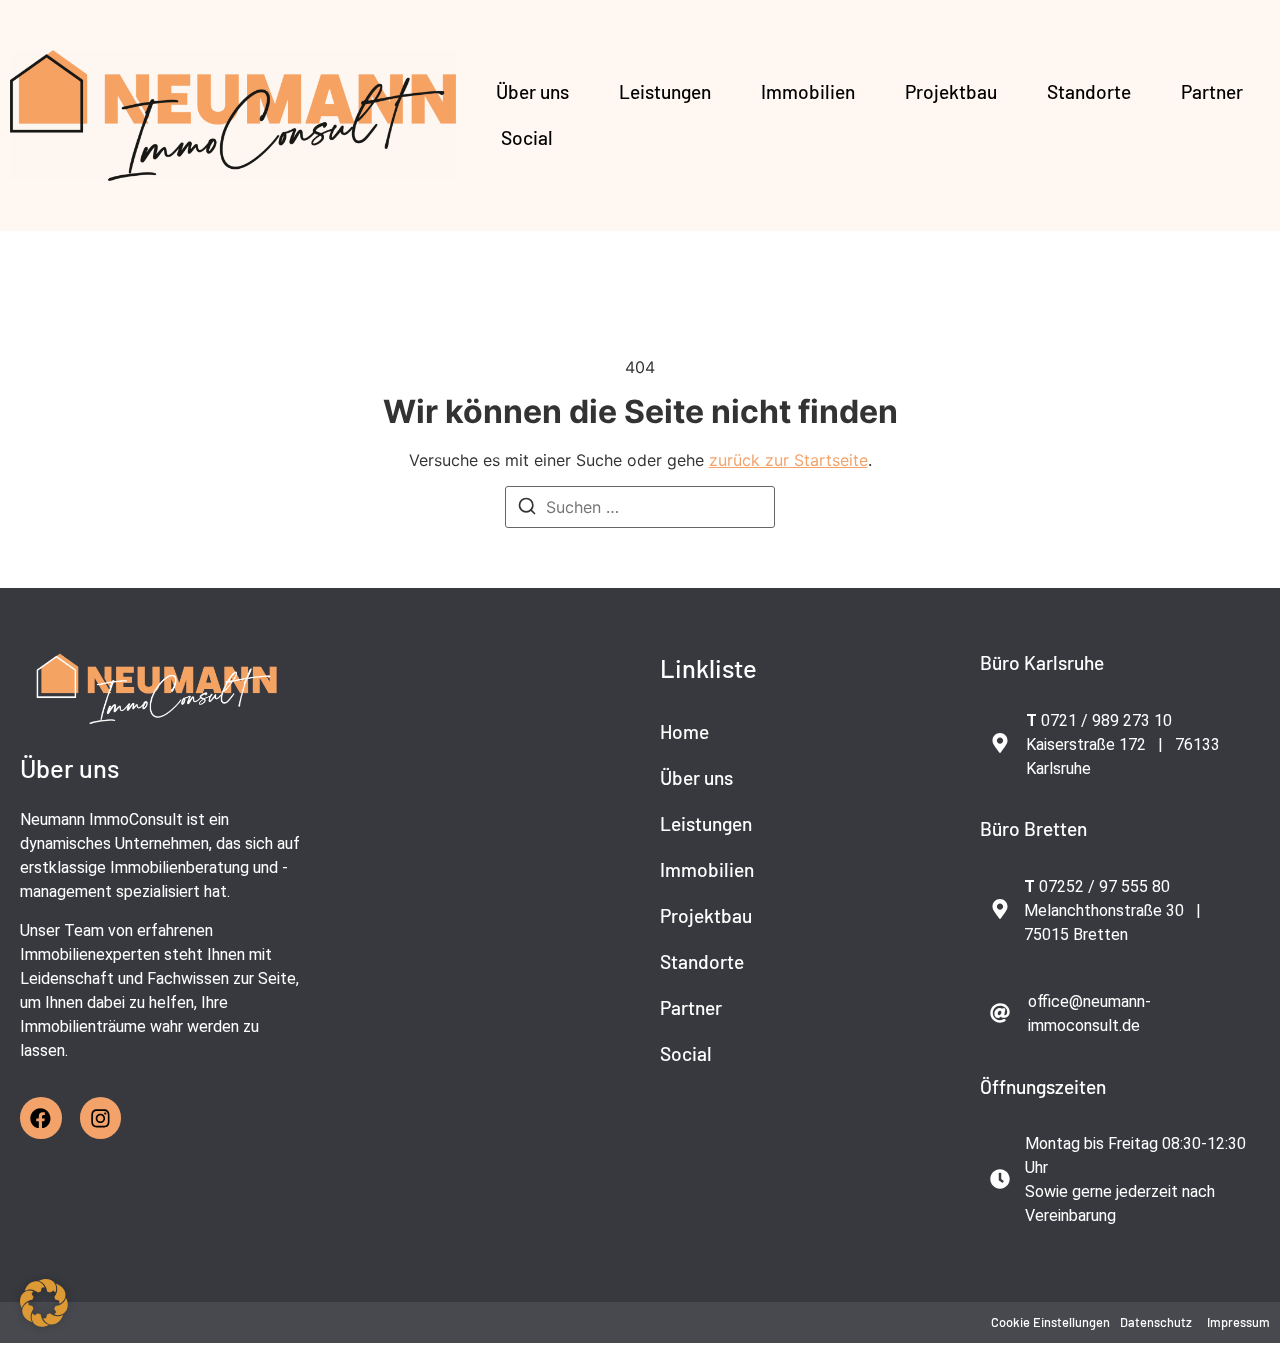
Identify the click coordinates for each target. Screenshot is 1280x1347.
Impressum (1238, 1322)
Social (527, 137)
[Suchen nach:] (640, 507)
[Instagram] (101, 1118)
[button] (44, 1303)
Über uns (532, 91)
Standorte (1089, 91)
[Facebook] (41, 1118)
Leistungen (665, 91)
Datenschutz (1156, 1322)
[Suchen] (527, 509)
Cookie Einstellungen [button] (1050, 1322)
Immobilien (808, 91)
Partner (1212, 91)
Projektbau (951, 91)
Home (684, 731)
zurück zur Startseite (788, 460)
